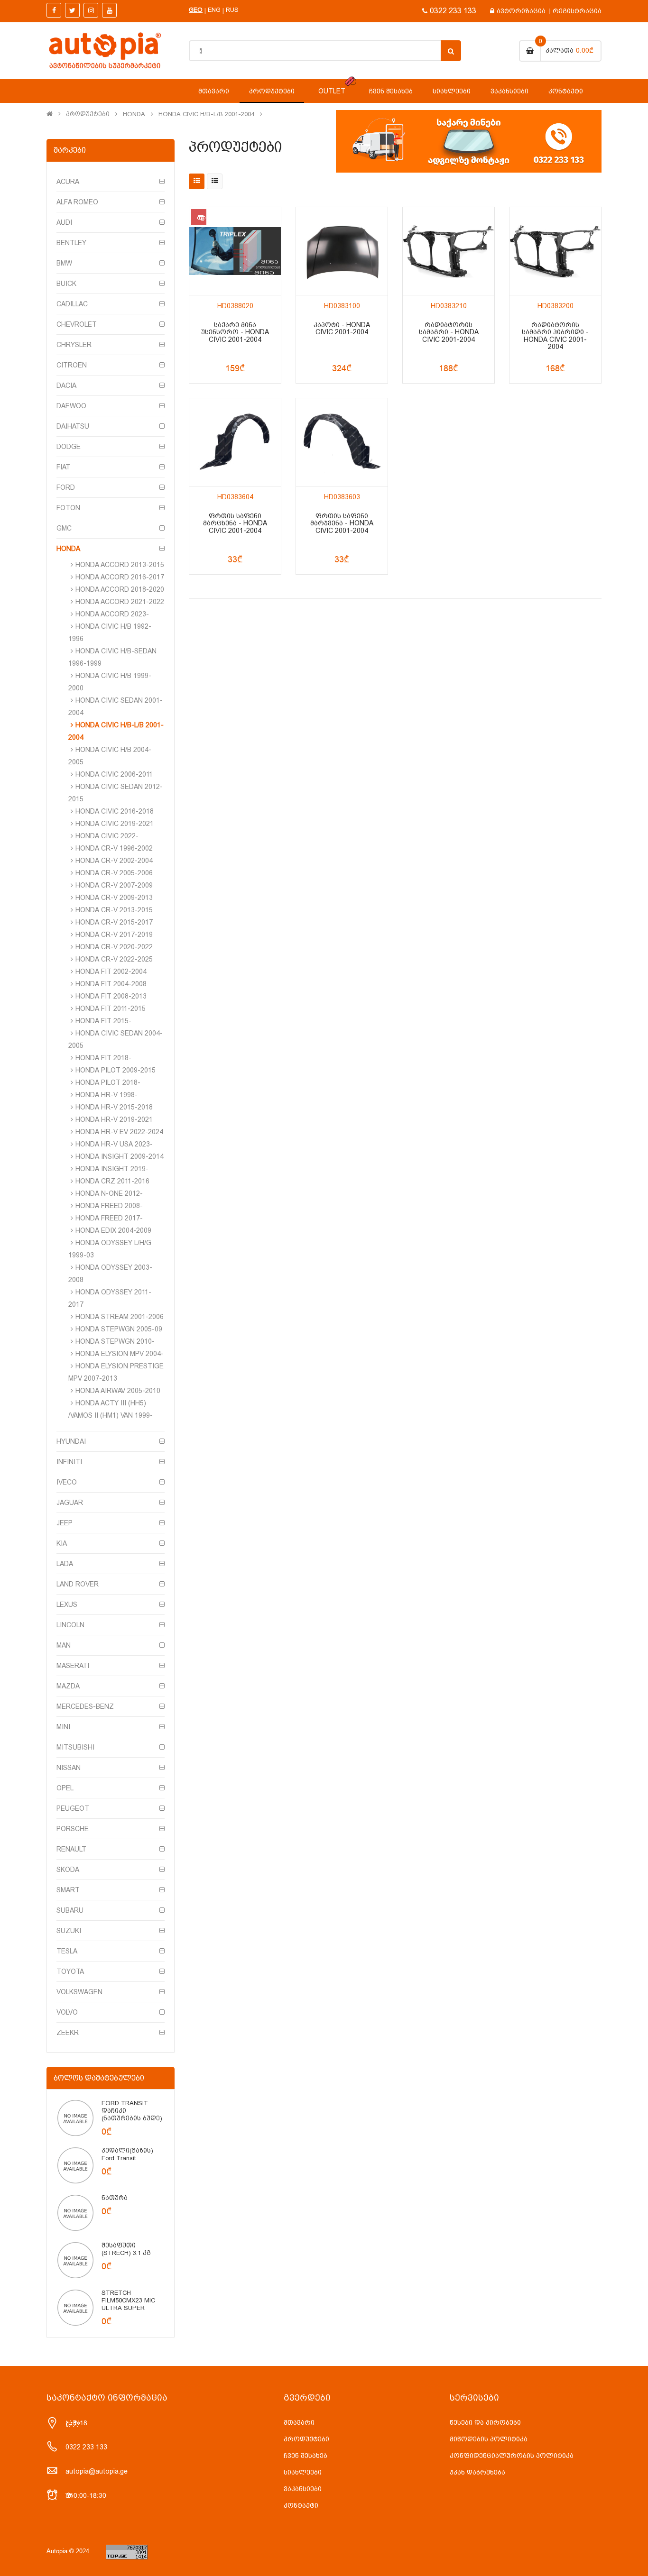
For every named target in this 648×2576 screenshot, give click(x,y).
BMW (64, 263)
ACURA (68, 182)
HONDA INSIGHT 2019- (112, 1169)
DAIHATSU (73, 426)
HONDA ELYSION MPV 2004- (120, 1354)
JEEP (65, 1523)
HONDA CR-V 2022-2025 (114, 959)
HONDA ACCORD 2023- (112, 614)
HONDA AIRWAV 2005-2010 (118, 1391)
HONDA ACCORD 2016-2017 (120, 577)
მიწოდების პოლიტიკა (489, 2439)
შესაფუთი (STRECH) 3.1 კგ (126, 2249)
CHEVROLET (77, 324)
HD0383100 (342, 306)
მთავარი (299, 2422)
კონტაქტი (301, 2505)
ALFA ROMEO (77, 202)
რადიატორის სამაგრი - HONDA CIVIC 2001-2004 (449, 332)
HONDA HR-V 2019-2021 (114, 1119)
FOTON (68, 508)
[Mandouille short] (75, 2118)
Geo (196, 10)
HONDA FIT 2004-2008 (111, 984)
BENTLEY (71, 243)
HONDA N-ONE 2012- (109, 1193)
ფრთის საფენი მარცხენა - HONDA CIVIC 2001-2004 (235, 523)
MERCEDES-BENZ (85, 1706)
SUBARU (70, 1910)
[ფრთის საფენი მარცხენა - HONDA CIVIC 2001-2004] (235, 442)
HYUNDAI (71, 1441)
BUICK (66, 284)
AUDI (64, 222)
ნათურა (115, 2198)
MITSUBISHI (75, 1747)
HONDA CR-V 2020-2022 (114, 947)
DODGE (69, 447)
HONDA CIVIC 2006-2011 (114, 774)
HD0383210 (449, 306)
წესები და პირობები (485, 2422)
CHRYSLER (74, 345)
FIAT (63, 467)
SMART (68, 1890)
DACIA (66, 385)
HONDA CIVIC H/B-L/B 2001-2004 (206, 114)
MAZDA (68, 1686)
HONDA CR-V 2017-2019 (114, 935)
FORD (66, 487)
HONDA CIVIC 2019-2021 (115, 824)
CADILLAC (72, 304)
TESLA (67, 1951)
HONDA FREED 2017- (109, 1218)
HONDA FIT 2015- (103, 1021)
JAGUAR (70, 1503)
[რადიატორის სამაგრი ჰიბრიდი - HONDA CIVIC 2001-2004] (555, 251)
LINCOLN (70, 1625)
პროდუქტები (88, 114)
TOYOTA (70, 1971)
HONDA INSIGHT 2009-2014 (120, 1156)
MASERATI (73, 1666)
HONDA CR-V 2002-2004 (114, 861)
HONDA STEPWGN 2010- (115, 1341)
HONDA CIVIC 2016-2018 (115, 811)
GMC (64, 528)
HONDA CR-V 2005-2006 (114, 873)
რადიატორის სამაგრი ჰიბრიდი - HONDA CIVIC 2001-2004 (555, 336)
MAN (64, 1645)
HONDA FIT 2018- (103, 1058)
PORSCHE (73, 1829)
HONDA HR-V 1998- (106, 1095)
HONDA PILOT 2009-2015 (116, 1070)
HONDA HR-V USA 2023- (114, 1144)
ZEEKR (68, 2033)
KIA (62, 1543)
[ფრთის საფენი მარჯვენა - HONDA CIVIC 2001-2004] (342, 442)
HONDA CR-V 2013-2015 (114, 910)
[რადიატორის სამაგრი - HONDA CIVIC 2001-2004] (449, 251)
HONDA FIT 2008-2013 (111, 996)
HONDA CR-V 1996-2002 (114, 848)
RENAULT (71, 1849)
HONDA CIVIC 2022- (107, 836)
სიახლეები (303, 2472)
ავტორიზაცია (521, 11)
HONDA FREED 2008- (109, 1206)
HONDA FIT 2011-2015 (111, 1008)
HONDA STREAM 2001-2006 (120, 1317)
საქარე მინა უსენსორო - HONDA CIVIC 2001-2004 (235, 332)
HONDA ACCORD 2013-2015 (120, 565)
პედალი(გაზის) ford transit (127, 2154)
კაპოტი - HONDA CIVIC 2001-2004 (342, 329)
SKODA (68, 1870)
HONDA (134, 114)
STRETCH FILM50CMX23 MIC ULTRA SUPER (128, 2300)
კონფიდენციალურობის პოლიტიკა (512, 2456)
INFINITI (69, 1462)
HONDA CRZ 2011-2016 (112, 1181)
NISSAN (69, 1768)
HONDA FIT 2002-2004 (111, 972)
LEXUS (67, 1604)
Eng (214, 10)
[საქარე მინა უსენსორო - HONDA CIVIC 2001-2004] (235, 251)
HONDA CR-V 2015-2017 (114, 922)
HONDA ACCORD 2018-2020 (120, 589)
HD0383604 (235, 497)
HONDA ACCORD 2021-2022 (120, 602)
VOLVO (67, 2012)
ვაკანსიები (303, 2489)
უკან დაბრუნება (477, 2472)
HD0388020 (235, 306)
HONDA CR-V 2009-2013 (114, 898)
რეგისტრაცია (577, 11)
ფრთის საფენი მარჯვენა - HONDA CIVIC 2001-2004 (342, 523)
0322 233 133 (453, 11)
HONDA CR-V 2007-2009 (114, 885)
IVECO (67, 1482)
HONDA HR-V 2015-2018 (114, 1107)
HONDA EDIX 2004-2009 (113, 1230)
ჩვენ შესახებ (305, 2456)
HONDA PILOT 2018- (108, 1082)
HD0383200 (555, 306)
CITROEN (72, 365)
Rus (232, 10)
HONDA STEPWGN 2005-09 (119, 1329)
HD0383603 (342, 497)
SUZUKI (69, 1931)
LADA (65, 1564)
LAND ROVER (78, 1584)
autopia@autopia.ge (97, 2471)
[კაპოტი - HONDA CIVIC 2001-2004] (342, 251)
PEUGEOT (73, 1808)
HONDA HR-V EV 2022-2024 (119, 1132)
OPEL (65, 1788)
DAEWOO (71, 406)
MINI (63, 1727)
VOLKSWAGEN (79, 1992)
